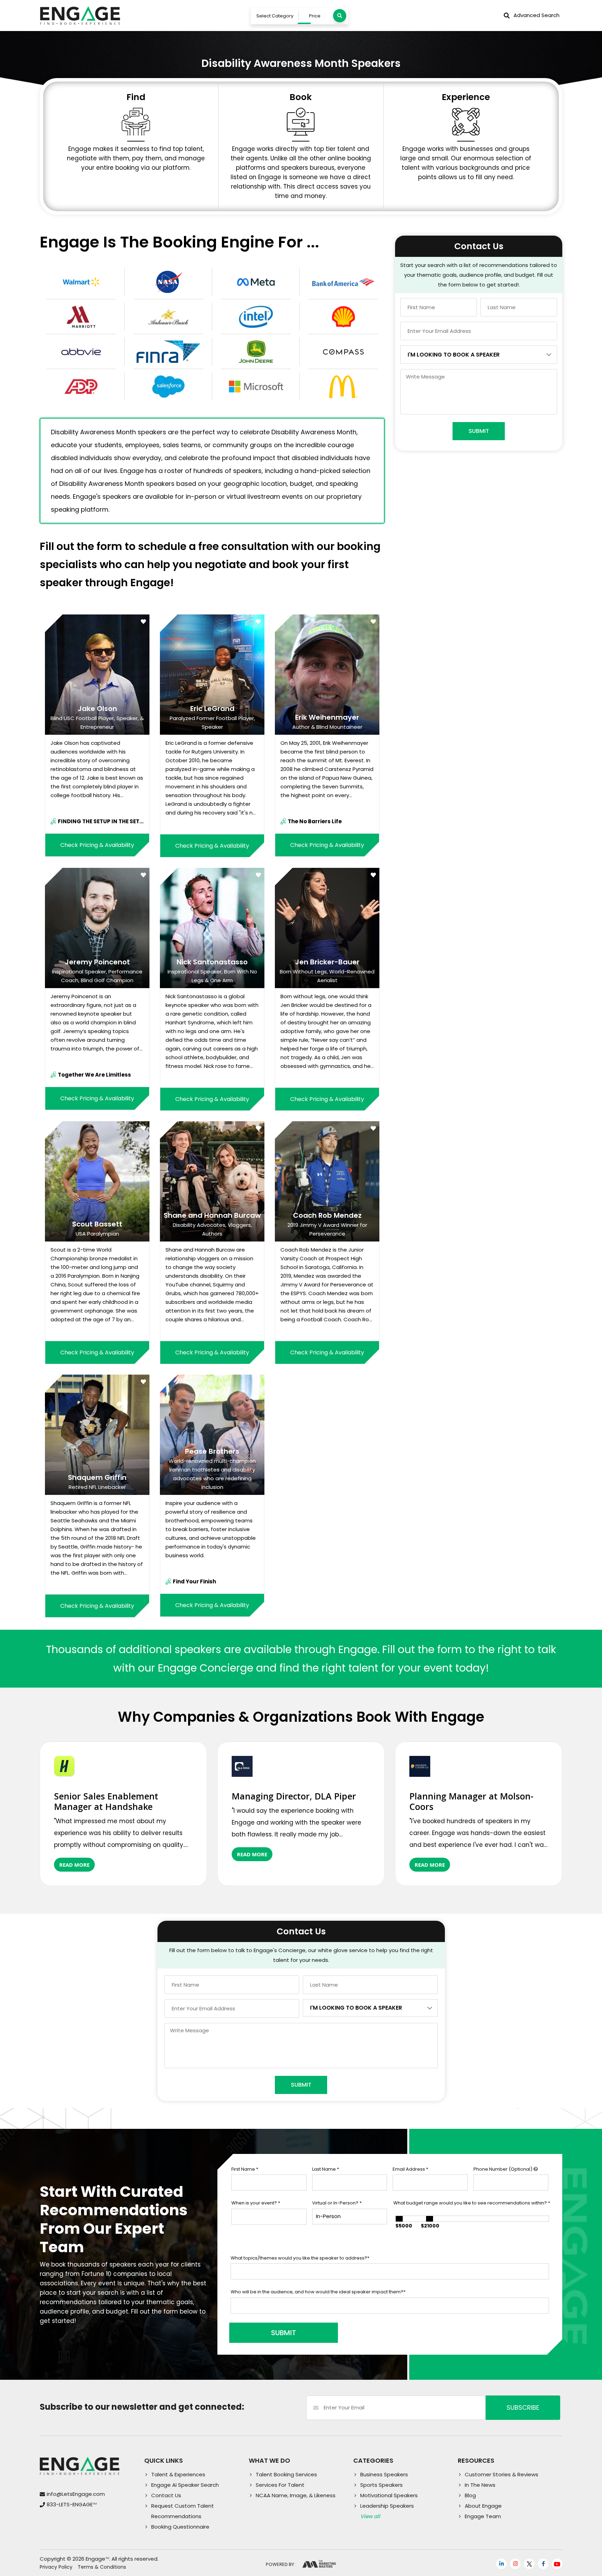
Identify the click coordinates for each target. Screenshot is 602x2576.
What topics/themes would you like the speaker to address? (300, 2258)
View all (370, 2516)
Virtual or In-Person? (337, 2203)
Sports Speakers (381, 2485)
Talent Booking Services (286, 2474)
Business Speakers (384, 2474)
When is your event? (256, 2203)
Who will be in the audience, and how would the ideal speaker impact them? (318, 2292)
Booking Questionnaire (180, 2527)
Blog (470, 2495)
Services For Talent (280, 2485)
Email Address (410, 2169)
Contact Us (166, 2495)
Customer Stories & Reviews (501, 2474)
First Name (245, 2169)
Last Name (326, 2169)
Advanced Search (537, 15)
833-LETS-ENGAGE (72, 2504)
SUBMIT (284, 2333)
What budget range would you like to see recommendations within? (472, 2203)
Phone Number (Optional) (503, 2169)
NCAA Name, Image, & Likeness (296, 2495)
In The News (480, 2485)
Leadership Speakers (387, 2506)
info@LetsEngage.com (76, 2494)
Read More (74, 1865)
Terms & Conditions (102, 2567)
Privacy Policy (56, 2567)
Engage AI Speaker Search (185, 2485)
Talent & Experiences (178, 2474)
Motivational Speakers (389, 2495)
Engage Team (483, 2516)
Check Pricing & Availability (97, 845)
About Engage (483, 2506)
